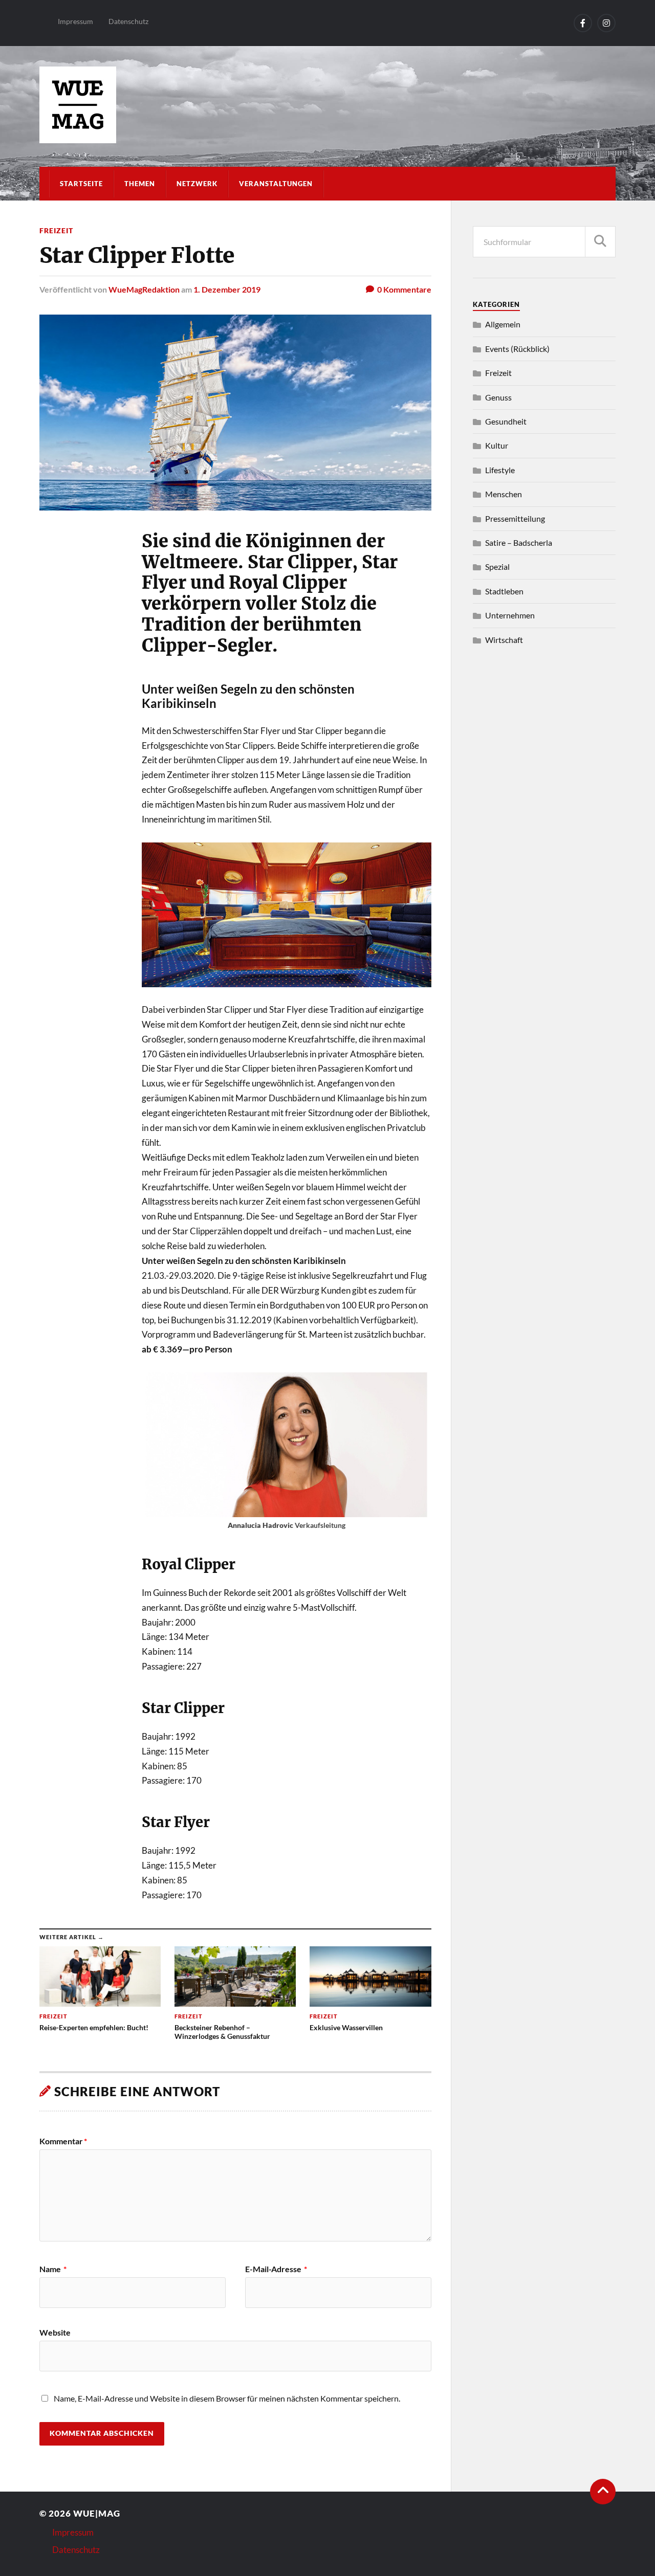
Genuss (498, 397)
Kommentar (63, 2141)
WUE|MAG (97, 2513)
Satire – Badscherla (519, 542)
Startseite (81, 184)
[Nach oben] (603, 2492)
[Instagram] (606, 23)
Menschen (504, 494)
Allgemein (503, 324)
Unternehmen (510, 615)
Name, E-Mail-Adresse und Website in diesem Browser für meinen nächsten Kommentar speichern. (227, 2398)
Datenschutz (128, 21)
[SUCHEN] (600, 242)
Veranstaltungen (276, 184)
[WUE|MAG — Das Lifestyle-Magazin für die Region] (327, 105)
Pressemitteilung (515, 518)
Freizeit (56, 230)
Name (53, 2269)
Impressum (75, 21)
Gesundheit (506, 421)
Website (55, 2332)
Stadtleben (504, 591)
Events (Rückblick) (517, 349)
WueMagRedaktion (144, 289)
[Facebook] (583, 23)
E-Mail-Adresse (276, 2269)
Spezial (497, 567)
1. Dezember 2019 (227, 289)
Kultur (497, 445)
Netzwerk (197, 184)
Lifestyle (500, 470)
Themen (140, 184)
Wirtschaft (504, 640)
